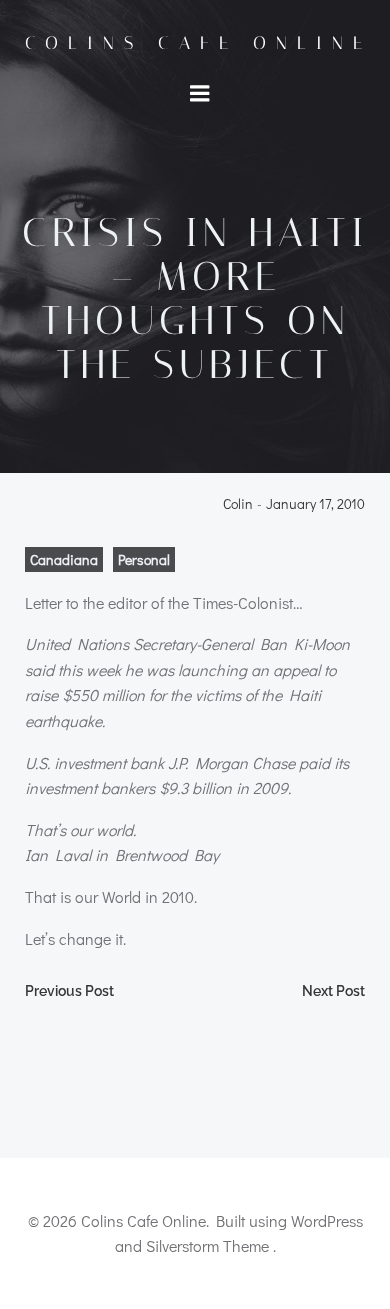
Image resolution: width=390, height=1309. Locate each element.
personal (144, 559)
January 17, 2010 (315, 504)
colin (238, 504)
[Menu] (200, 94)
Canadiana (64, 559)
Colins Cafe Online (198, 43)
